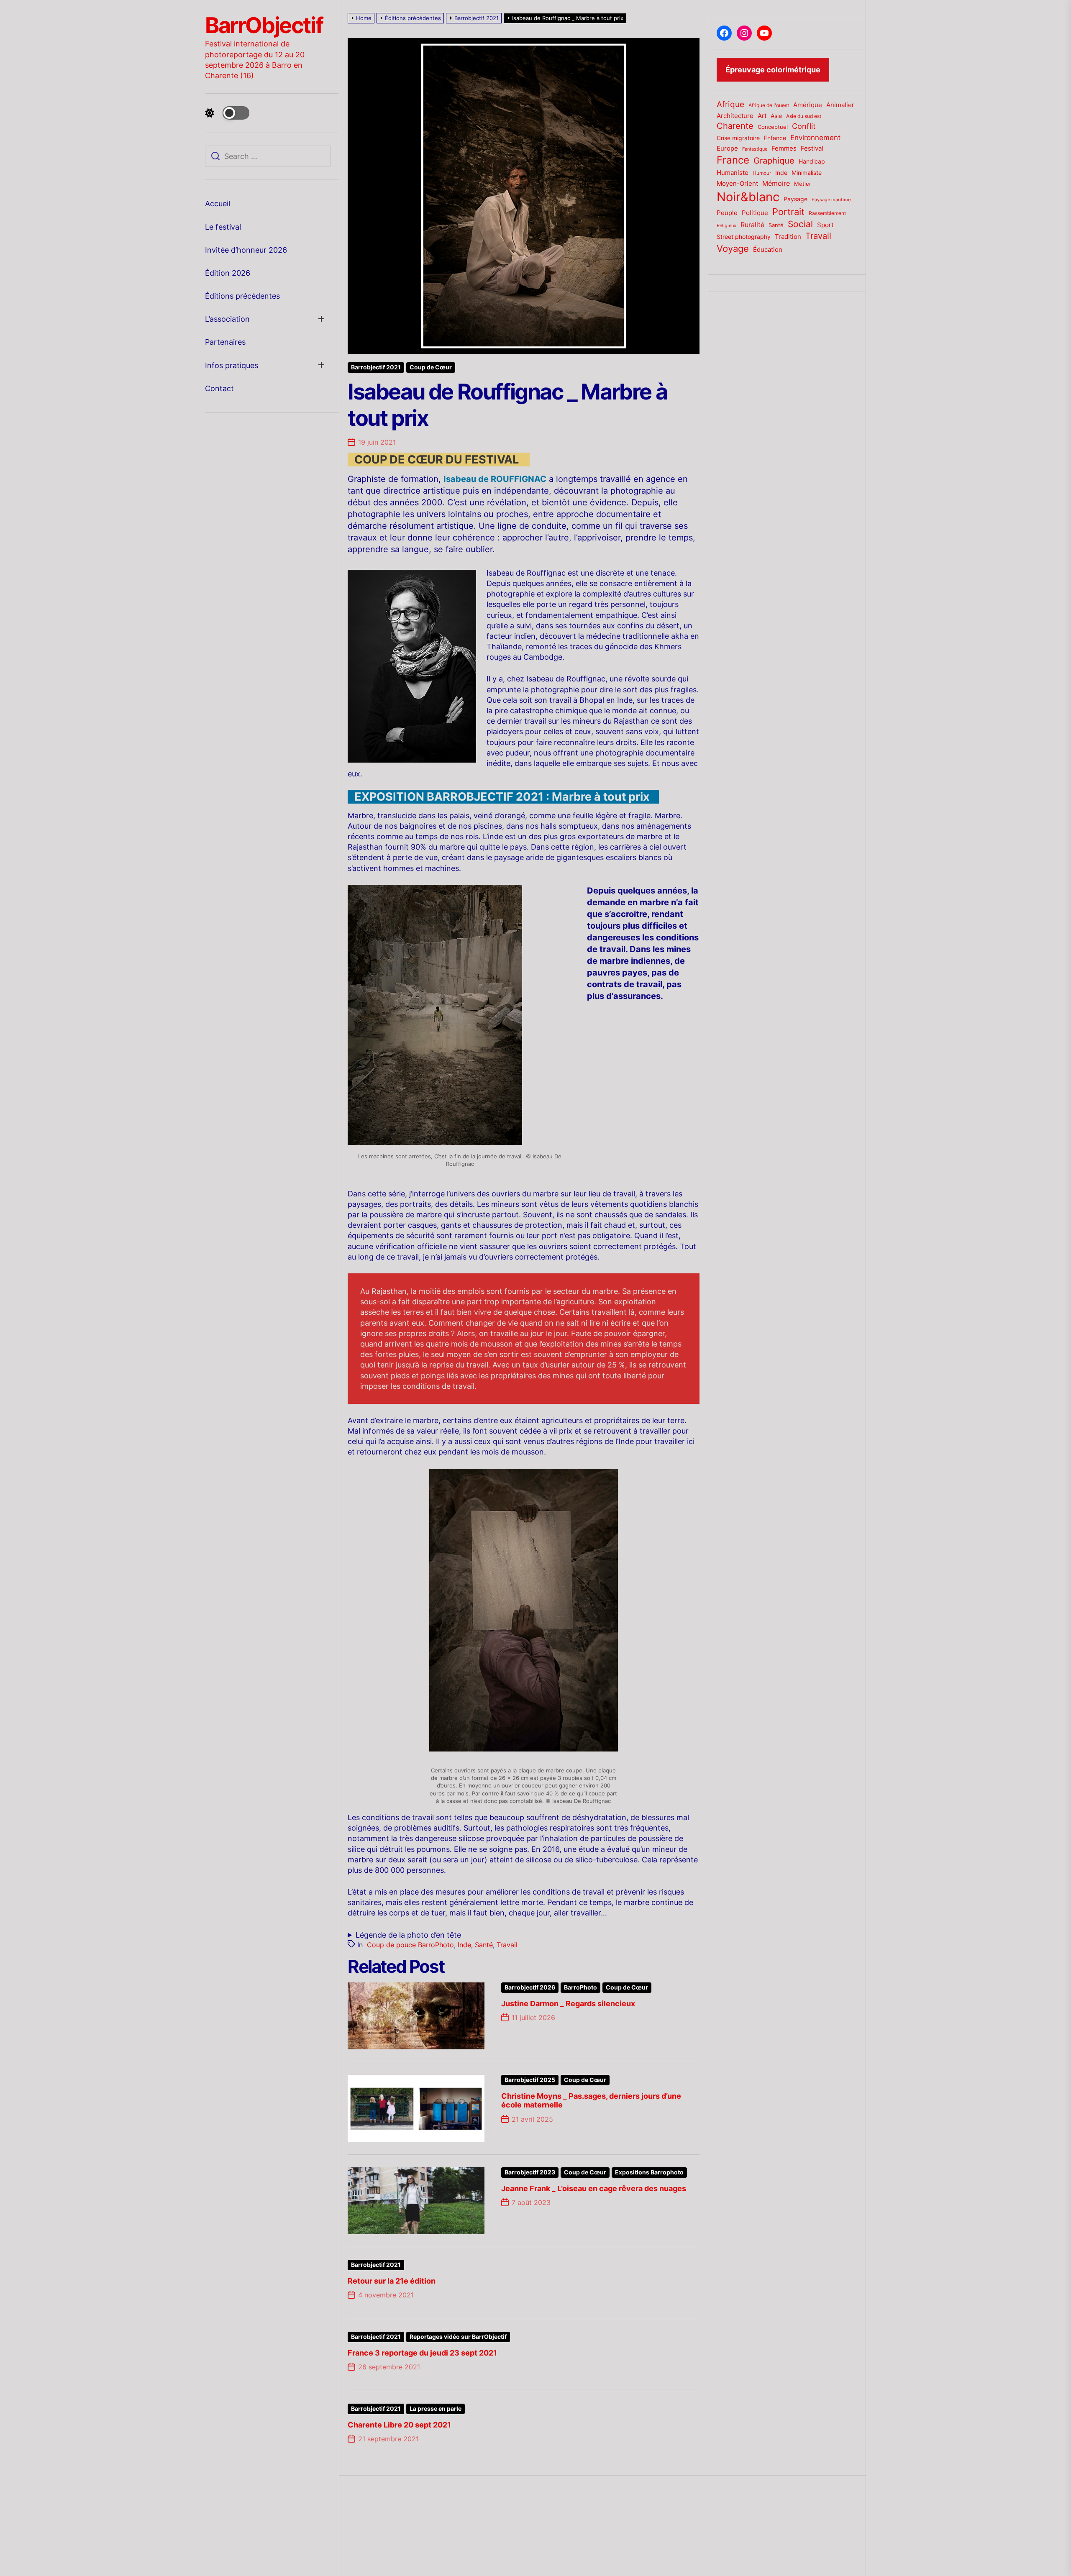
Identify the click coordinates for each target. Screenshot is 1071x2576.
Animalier (840, 105)
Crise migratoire (738, 138)
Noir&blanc (748, 197)
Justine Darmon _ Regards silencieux (568, 2004)
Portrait (788, 212)
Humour (762, 173)
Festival (812, 149)
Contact (219, 388)
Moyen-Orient (737, 183)
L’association (227, 319)
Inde (464, 1945)
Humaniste (733, 173)
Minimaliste (807, 173)
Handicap (812, 161)
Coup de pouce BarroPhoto (410, 1945)
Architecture (735, 116)
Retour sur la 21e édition (392, 2281)
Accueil (218, 204)
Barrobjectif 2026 (530, 1987)
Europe (727, 149)
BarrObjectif (264, 26)
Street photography (744, 237)
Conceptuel (773, 127)
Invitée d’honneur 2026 (246, 250)
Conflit (804, 126)
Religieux (726, 226)
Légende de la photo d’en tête (408, 1935)
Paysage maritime (831, 200)
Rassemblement (827, 213)
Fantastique (755, 149)
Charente (735, 126)
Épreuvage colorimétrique (773, 70)
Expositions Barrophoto (649, 2172)
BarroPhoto (580, 1987)
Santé (484, 1945)
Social (800, 224)
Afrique (730, 104)
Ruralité (752, 225)
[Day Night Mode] (227, 113)
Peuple (727, 213)
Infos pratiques (232, 365)
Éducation (768, 250)
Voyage (733, 248)
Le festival (223, 227)
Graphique (774, 160)
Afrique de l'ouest (769, 105)
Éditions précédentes (242, 296)
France (733, 160)
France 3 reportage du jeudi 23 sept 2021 (422, 2353)
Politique (755, 213)
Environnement (815, 138)
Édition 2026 (228, 273)
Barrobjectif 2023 (530, 2172)
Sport (825, 225)
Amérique (808, 105)
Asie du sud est (804, 116)
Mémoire (776, 183)
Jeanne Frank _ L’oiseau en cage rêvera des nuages (594, 2188)
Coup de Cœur (431, 367)
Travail (507, 1945)
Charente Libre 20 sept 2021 (399, 2425)
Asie (776, 116)
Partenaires (225, 342)
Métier (803, 184)
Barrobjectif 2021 (376, 367)
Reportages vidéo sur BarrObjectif (458, 2337)
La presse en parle (436, 2409)
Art (762, 116)
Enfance (775, 138)
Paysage (796, 199)
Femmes (784, 149)
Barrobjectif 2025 (530, 2080)
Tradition (788, 237)
